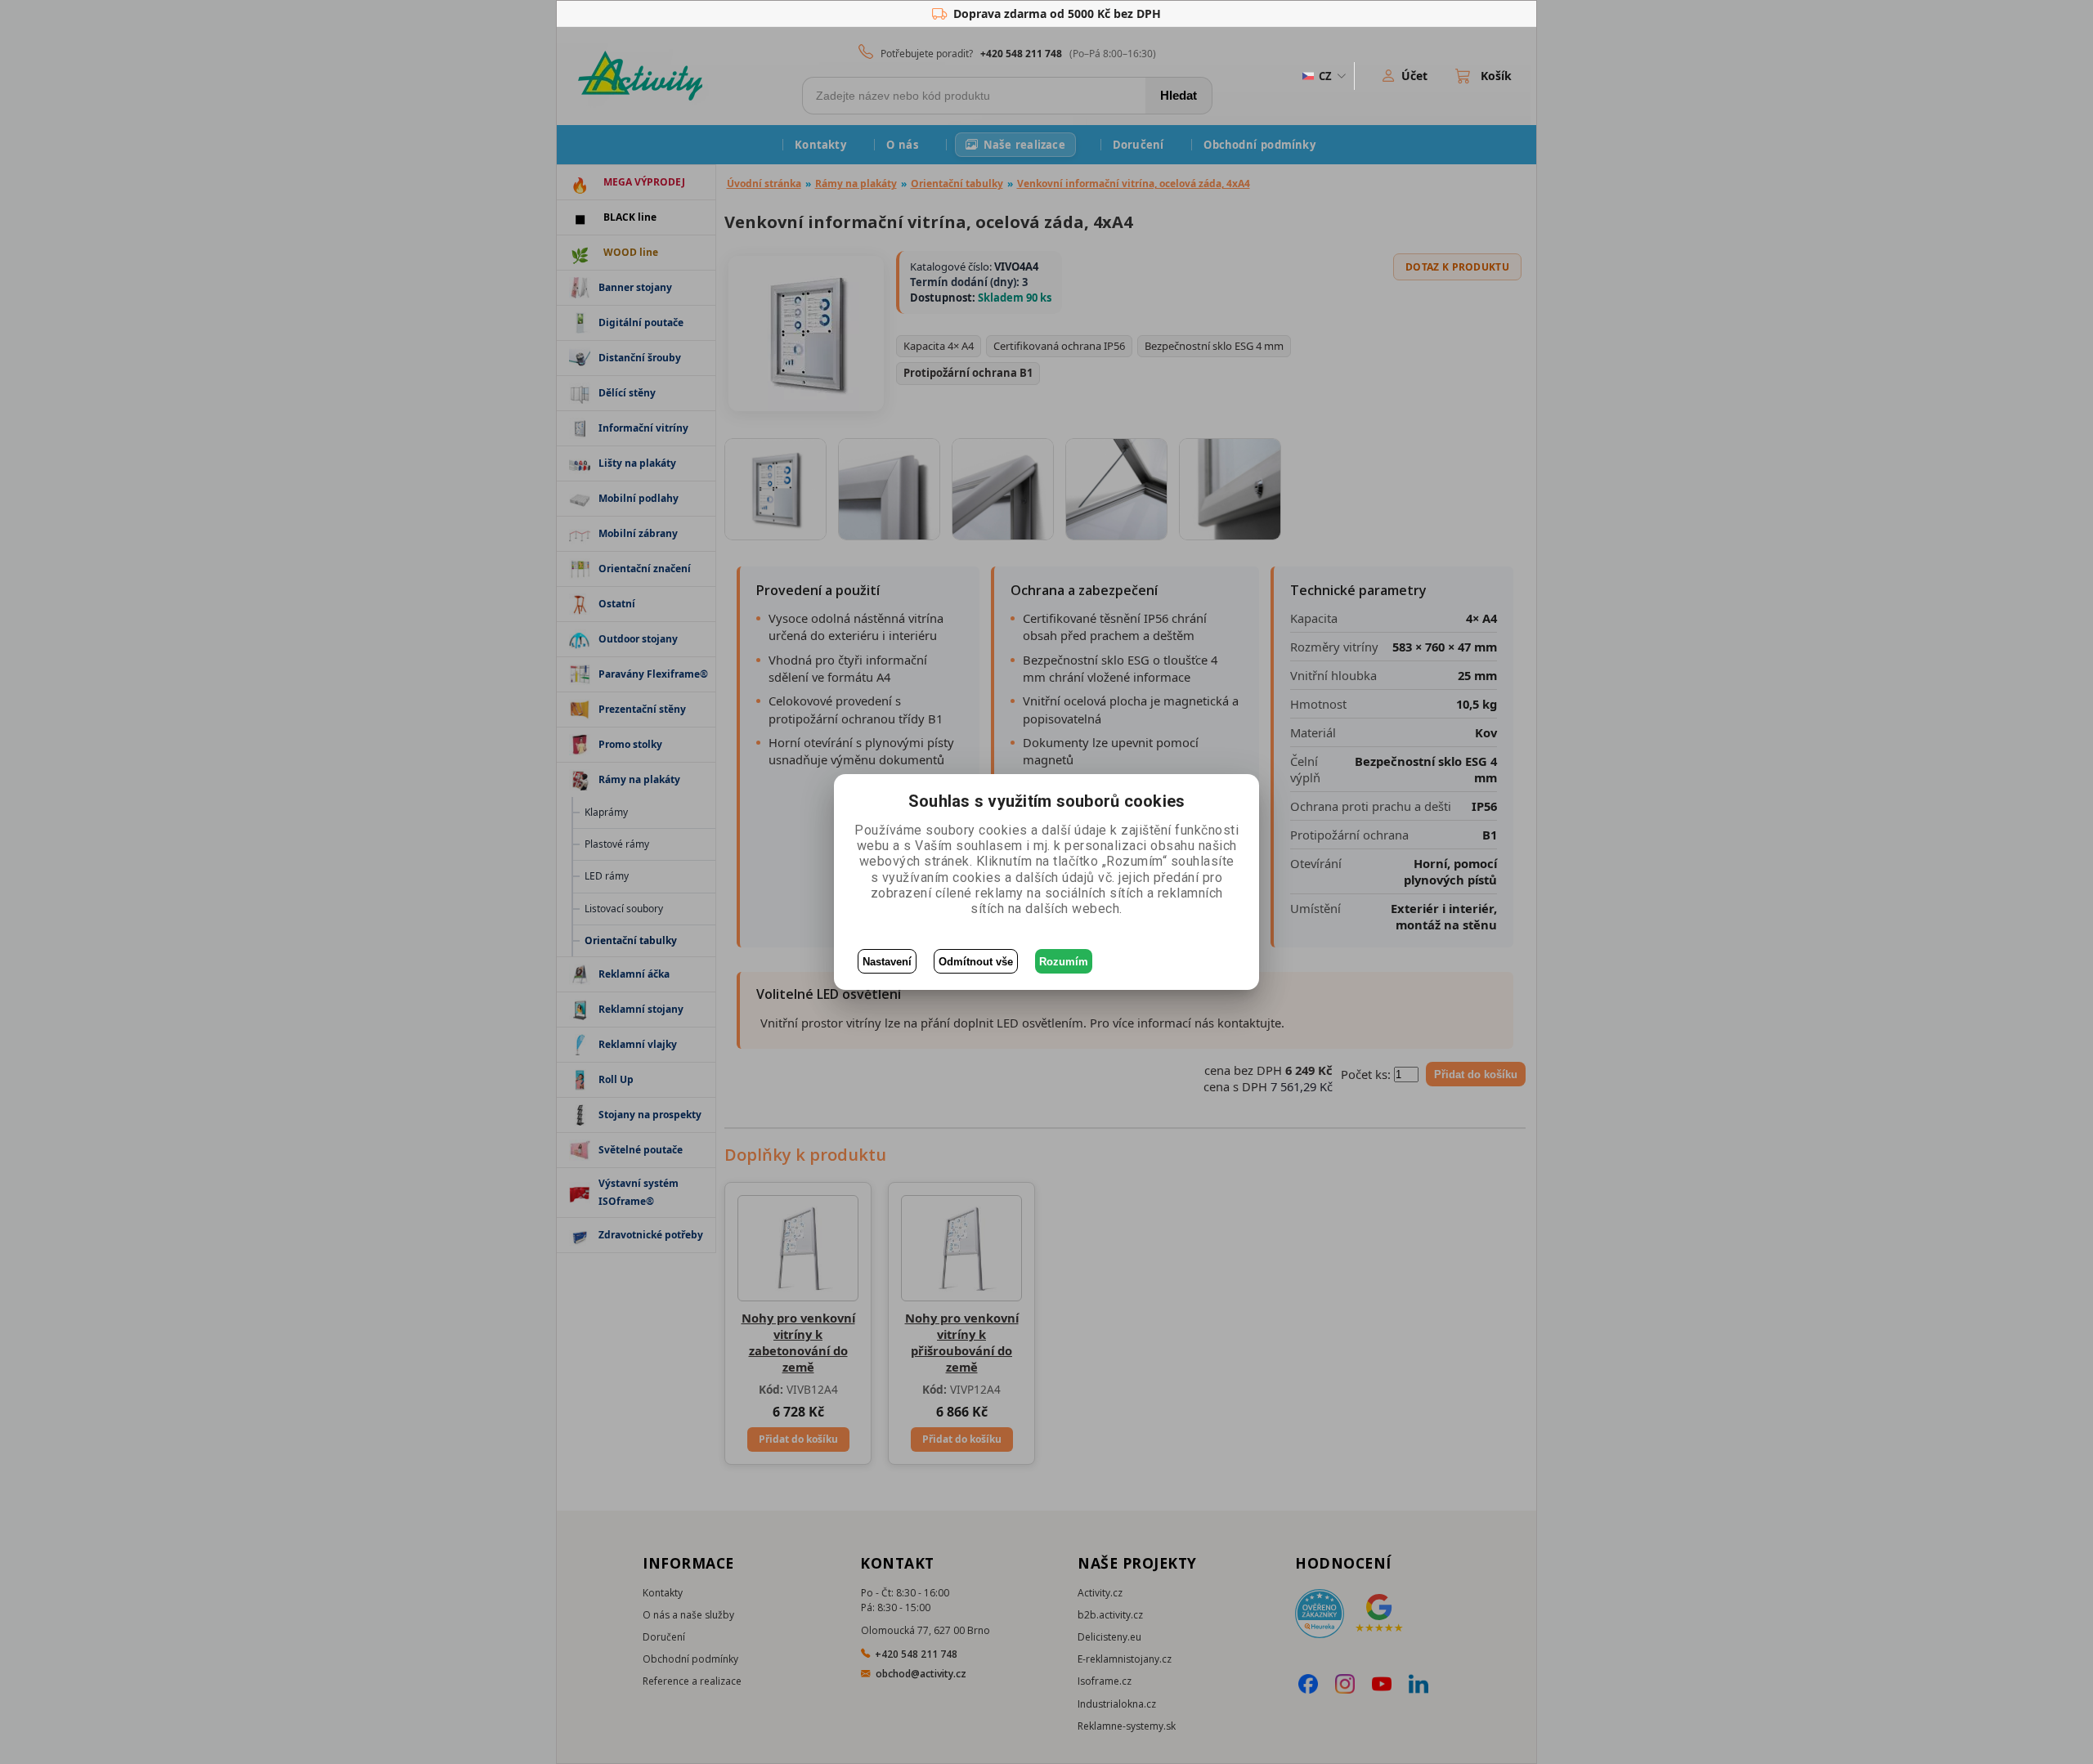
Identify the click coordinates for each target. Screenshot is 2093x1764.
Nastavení (887, 962)
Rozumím (1064, 962)
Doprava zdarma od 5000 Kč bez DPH (1057, 13)
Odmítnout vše (976, 962)
